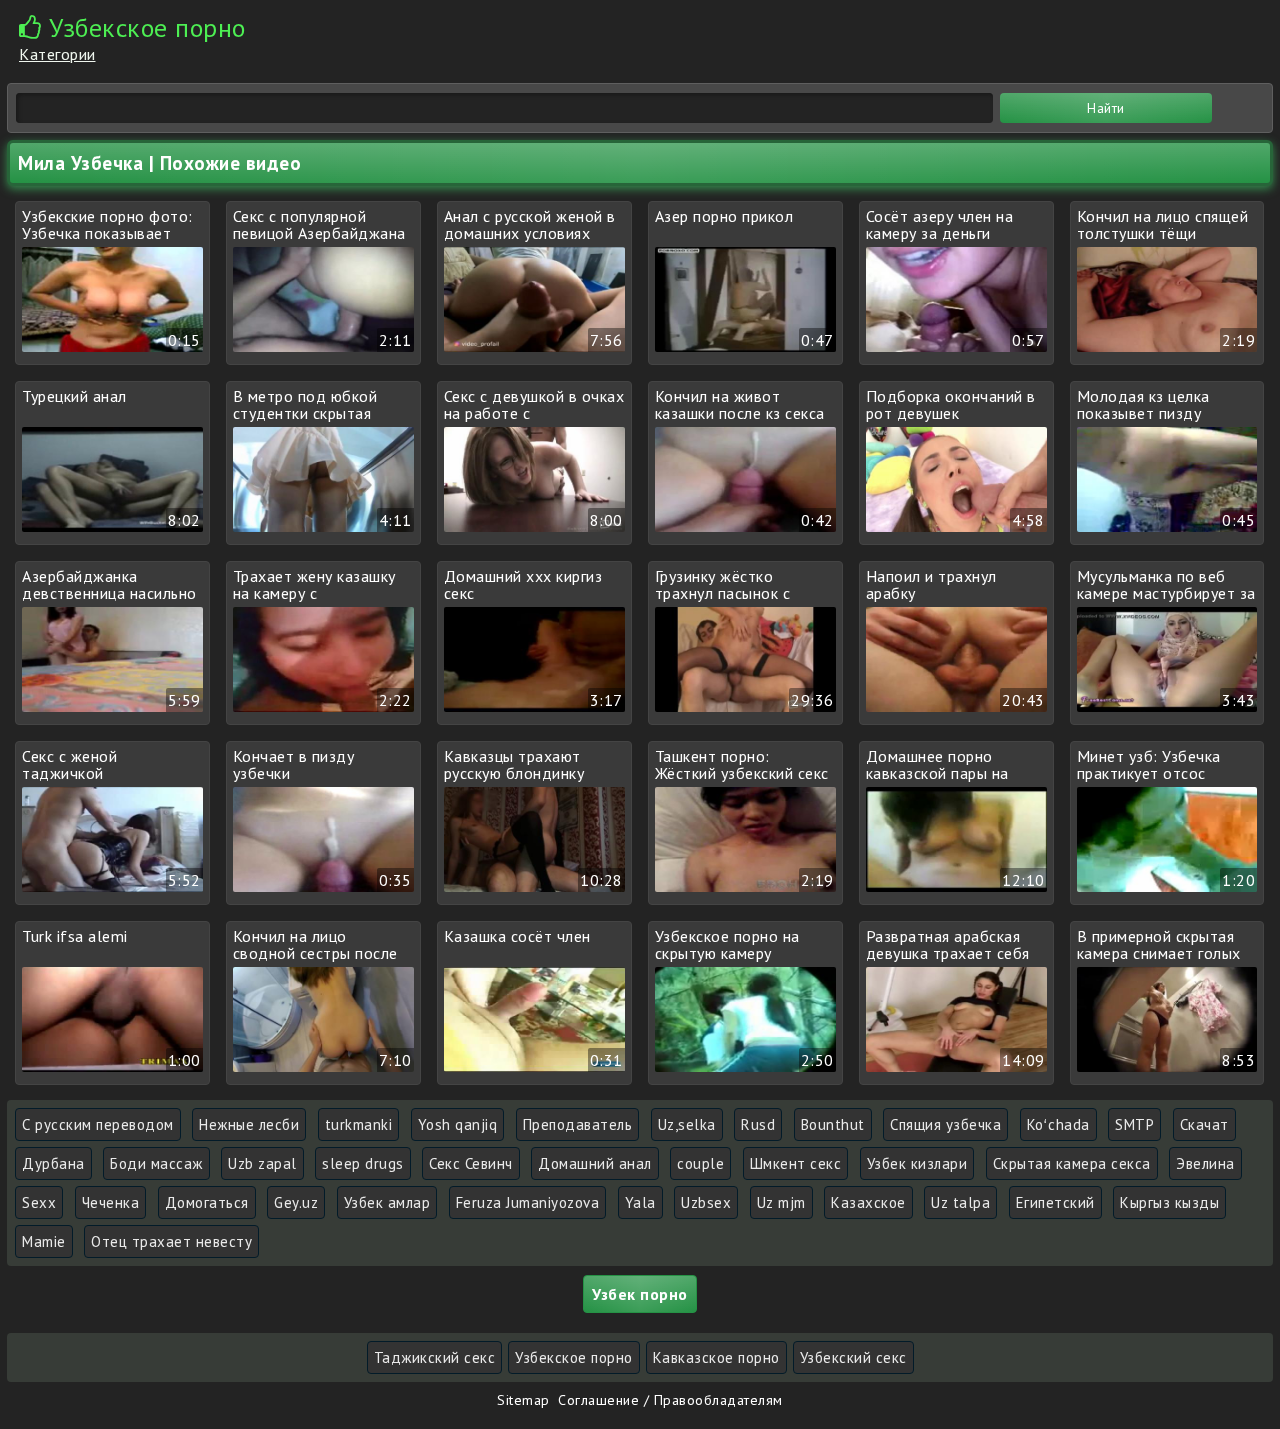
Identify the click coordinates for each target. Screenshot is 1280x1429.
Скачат (1204, 1124)
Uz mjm (781, 1202)
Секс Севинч (471, 1163)
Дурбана (53, 1163)
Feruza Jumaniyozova (528, 1202)
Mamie (44, 1241)
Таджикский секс (435, 1357)
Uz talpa (960, 1202)
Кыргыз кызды (1169, 1202)
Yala (640, 1202)
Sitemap (523, 1400)
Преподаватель (578, 1124)
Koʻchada (1058, 1124)
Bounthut (833, 1124)
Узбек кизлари (917, 1163)
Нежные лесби (249, 1124)
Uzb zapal (262, 1163)
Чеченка (111, 1202)
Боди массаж (156, 1163)
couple (700, 1163)
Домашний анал (595, 1163)
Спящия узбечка (945, 1124)
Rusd (758, 1124)
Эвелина (1205, 1163)
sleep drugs (363, 1163)
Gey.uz (296, 1202)
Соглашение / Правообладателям (670, 1400)
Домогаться (207, 1202)
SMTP (1134, 1124)
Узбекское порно (574, 1357)
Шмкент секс (796, 1163)
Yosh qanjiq (458, 1124)
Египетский (1055, 1202)
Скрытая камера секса (1072, 1163)
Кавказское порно (716, 1357)
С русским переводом (98, 1124)
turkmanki (359, 1124)
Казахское (868, 1202)
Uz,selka (687, 1124)
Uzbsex (706, 1202)
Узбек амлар (387, 1202)
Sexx (39, 1202)
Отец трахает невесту (171, 1241)
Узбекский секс (853, 1357)
